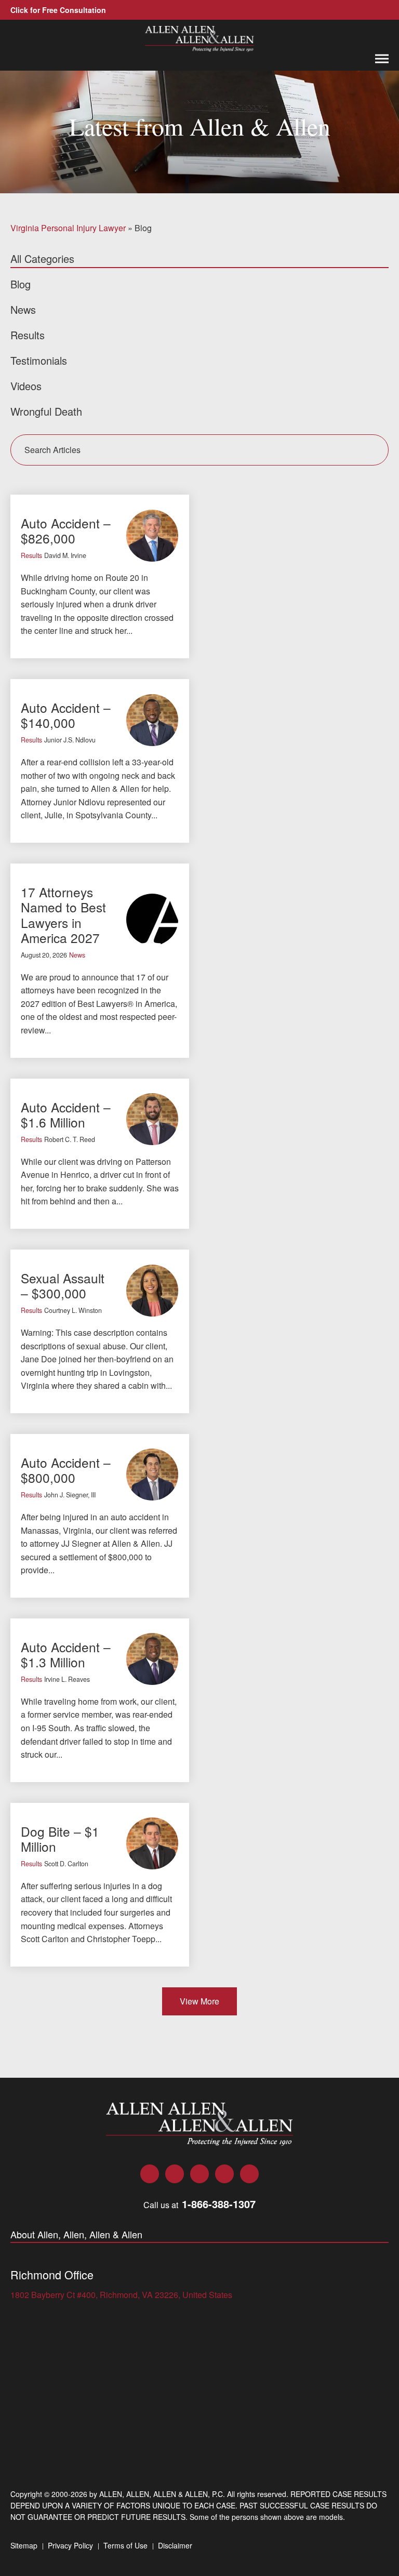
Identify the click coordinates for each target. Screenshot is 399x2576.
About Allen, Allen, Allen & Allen (76, 2235)
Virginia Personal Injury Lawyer (68, 228)
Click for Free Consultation (58, 10)
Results (31, 555)
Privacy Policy (70, 2545)
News (77, 955)
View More (199, 2001)
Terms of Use (125, 2545)
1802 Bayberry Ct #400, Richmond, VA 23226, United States (121, 2295)
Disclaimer (175, 2545)
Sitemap (24, 2545)
